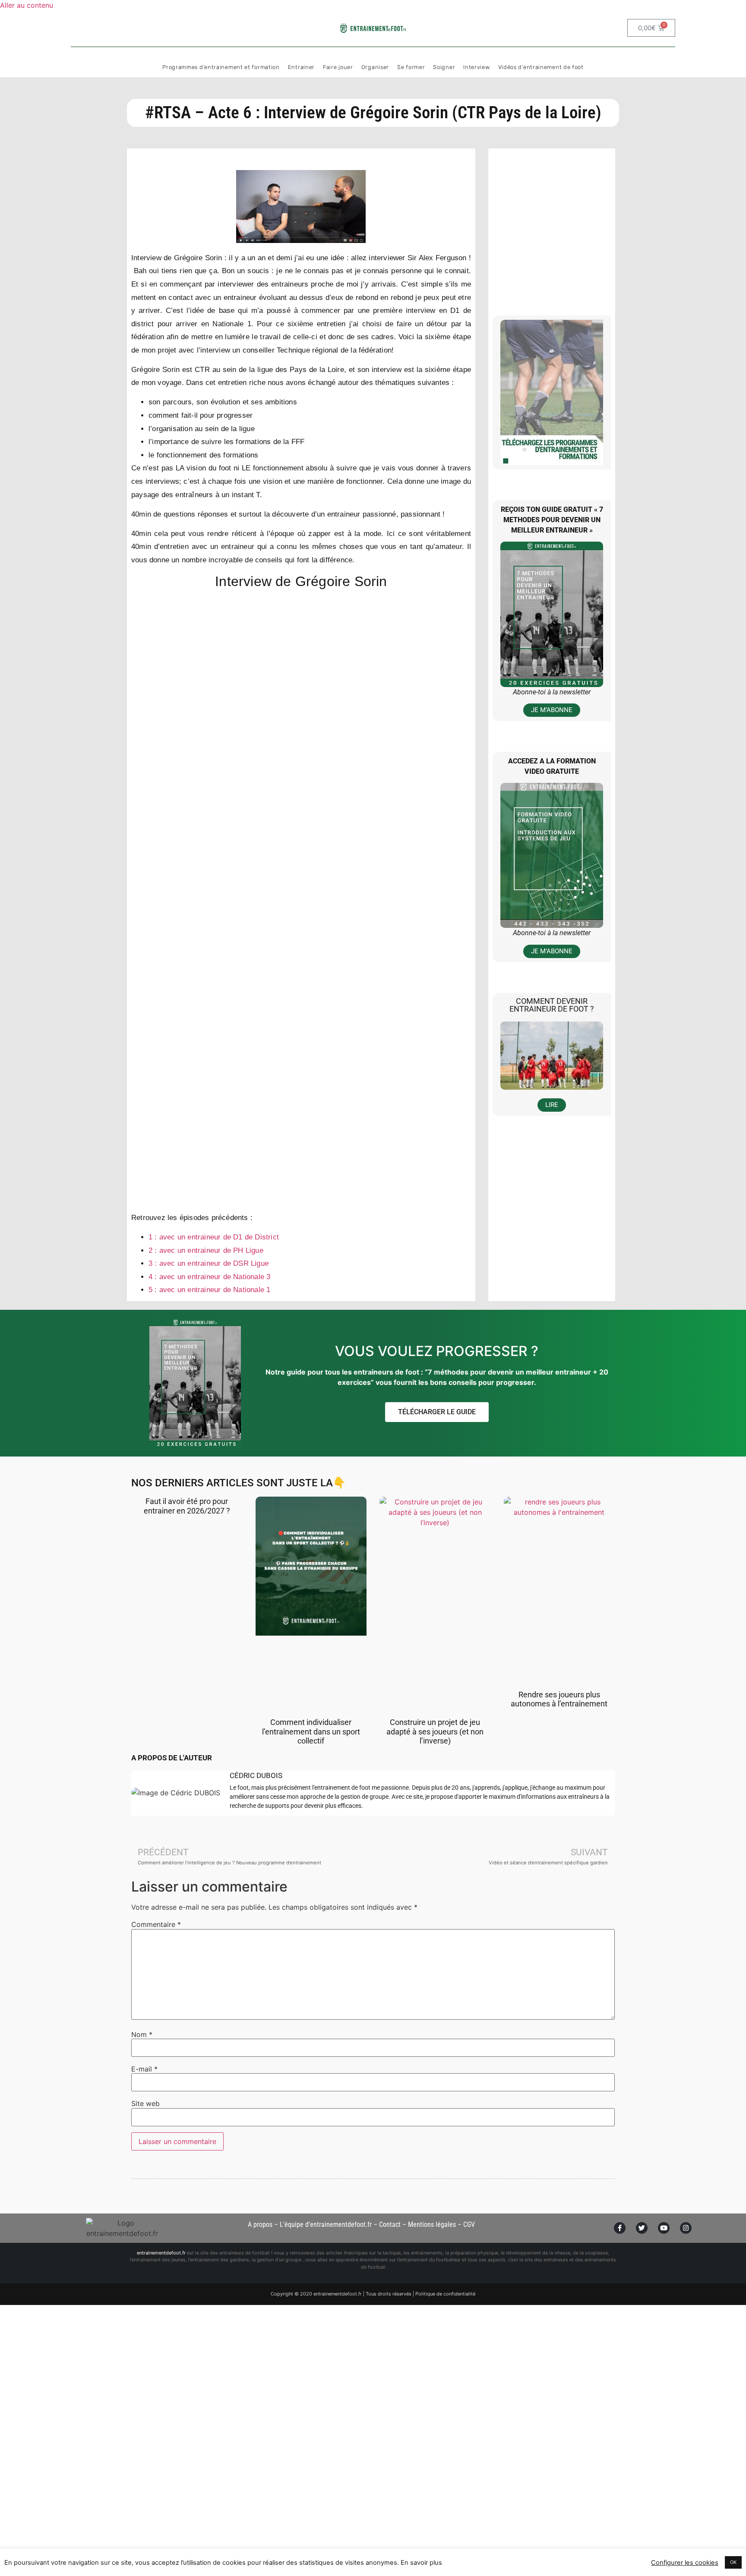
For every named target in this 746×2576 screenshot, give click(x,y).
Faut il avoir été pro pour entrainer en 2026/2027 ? (187, 1506)
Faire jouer (338, 67)
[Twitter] (642, 2228)
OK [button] (733, 2562)
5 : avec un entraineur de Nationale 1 (209, 1290)
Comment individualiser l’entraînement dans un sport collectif (311, 1731)
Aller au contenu (27, 5)
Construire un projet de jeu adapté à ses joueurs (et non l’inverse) (435, 1731)
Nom (142, 2034)
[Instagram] (686, 2228)
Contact (390, 2224)
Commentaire (156, 1924)
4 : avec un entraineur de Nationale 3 (209, 1277)
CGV (469, 2224)
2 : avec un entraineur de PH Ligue (206, 1250)
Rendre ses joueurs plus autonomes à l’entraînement (559, 1699)
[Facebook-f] (620, 2228)
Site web (145, 2103)
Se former (411, 67)
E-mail (144, 2069)
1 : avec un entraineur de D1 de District (214, 1237)
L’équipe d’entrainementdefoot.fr (326, 2224)
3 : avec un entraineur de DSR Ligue (209, 1263)
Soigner (444, 67)
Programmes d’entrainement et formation (221, 67)
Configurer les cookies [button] (685, 2563)
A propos (260, 2224)
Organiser (375, 67)
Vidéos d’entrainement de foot (541, 67)
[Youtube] (664, 2228)
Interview (476, 67)
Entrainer (301, 67)
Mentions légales (432, 2224)
